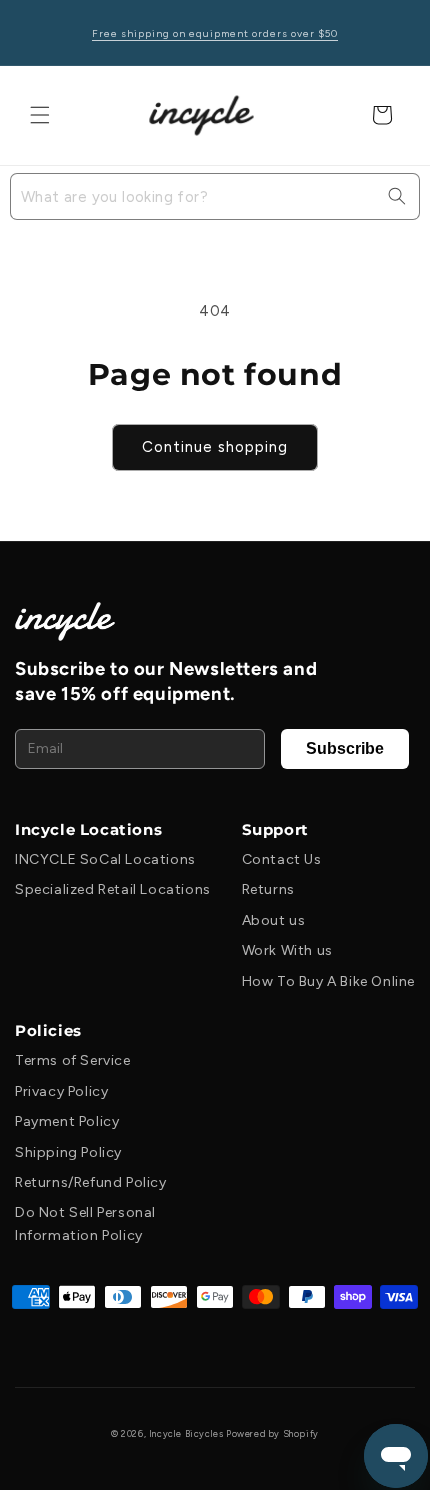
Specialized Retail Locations (113, 889)
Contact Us (282, 859)
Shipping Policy (68, 1152)
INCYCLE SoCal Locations (105, 859)
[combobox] (215, 196)
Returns (268, 889)
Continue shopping (215, 447)
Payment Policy (67, 1121)
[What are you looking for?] (397, 196)
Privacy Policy (61, 1091)
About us (274, 920)
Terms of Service (73, 1060)
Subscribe (345, 748)
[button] (40, 115)
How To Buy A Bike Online (328, 981)
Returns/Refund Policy (91, 1182)
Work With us (287, 950)
